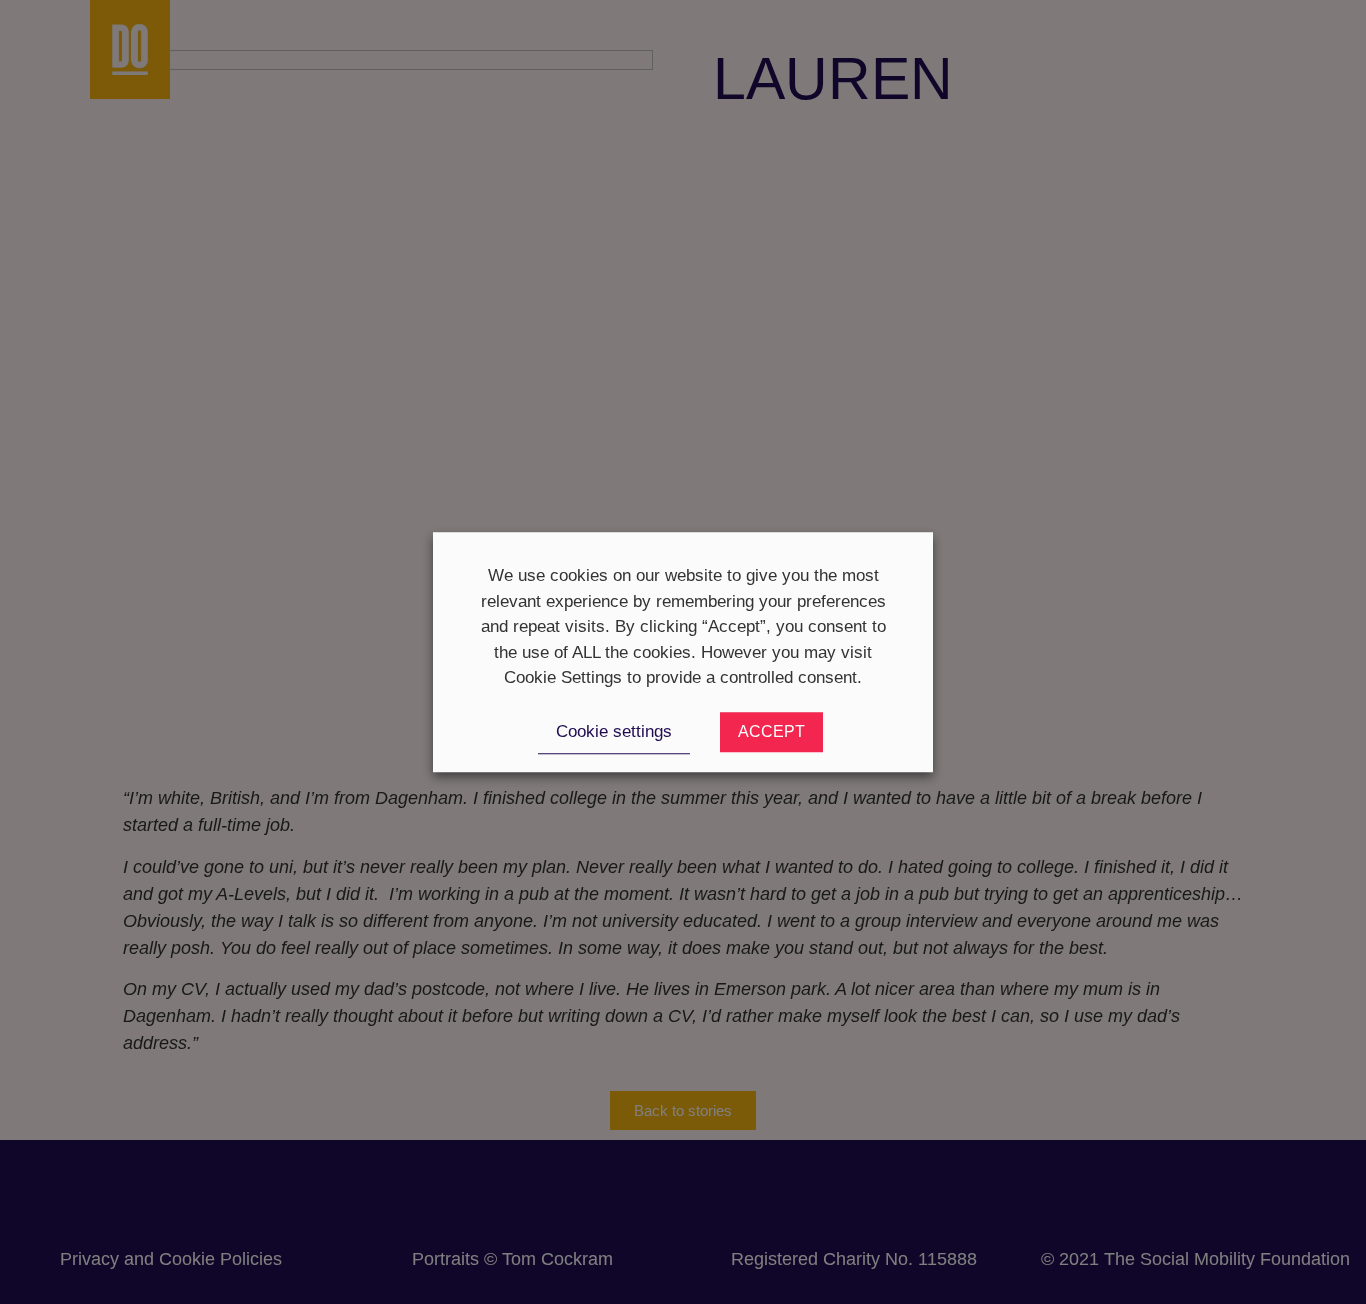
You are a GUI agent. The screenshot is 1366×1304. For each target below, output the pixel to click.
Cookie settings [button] (614, 731)
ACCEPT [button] (771, 731)
